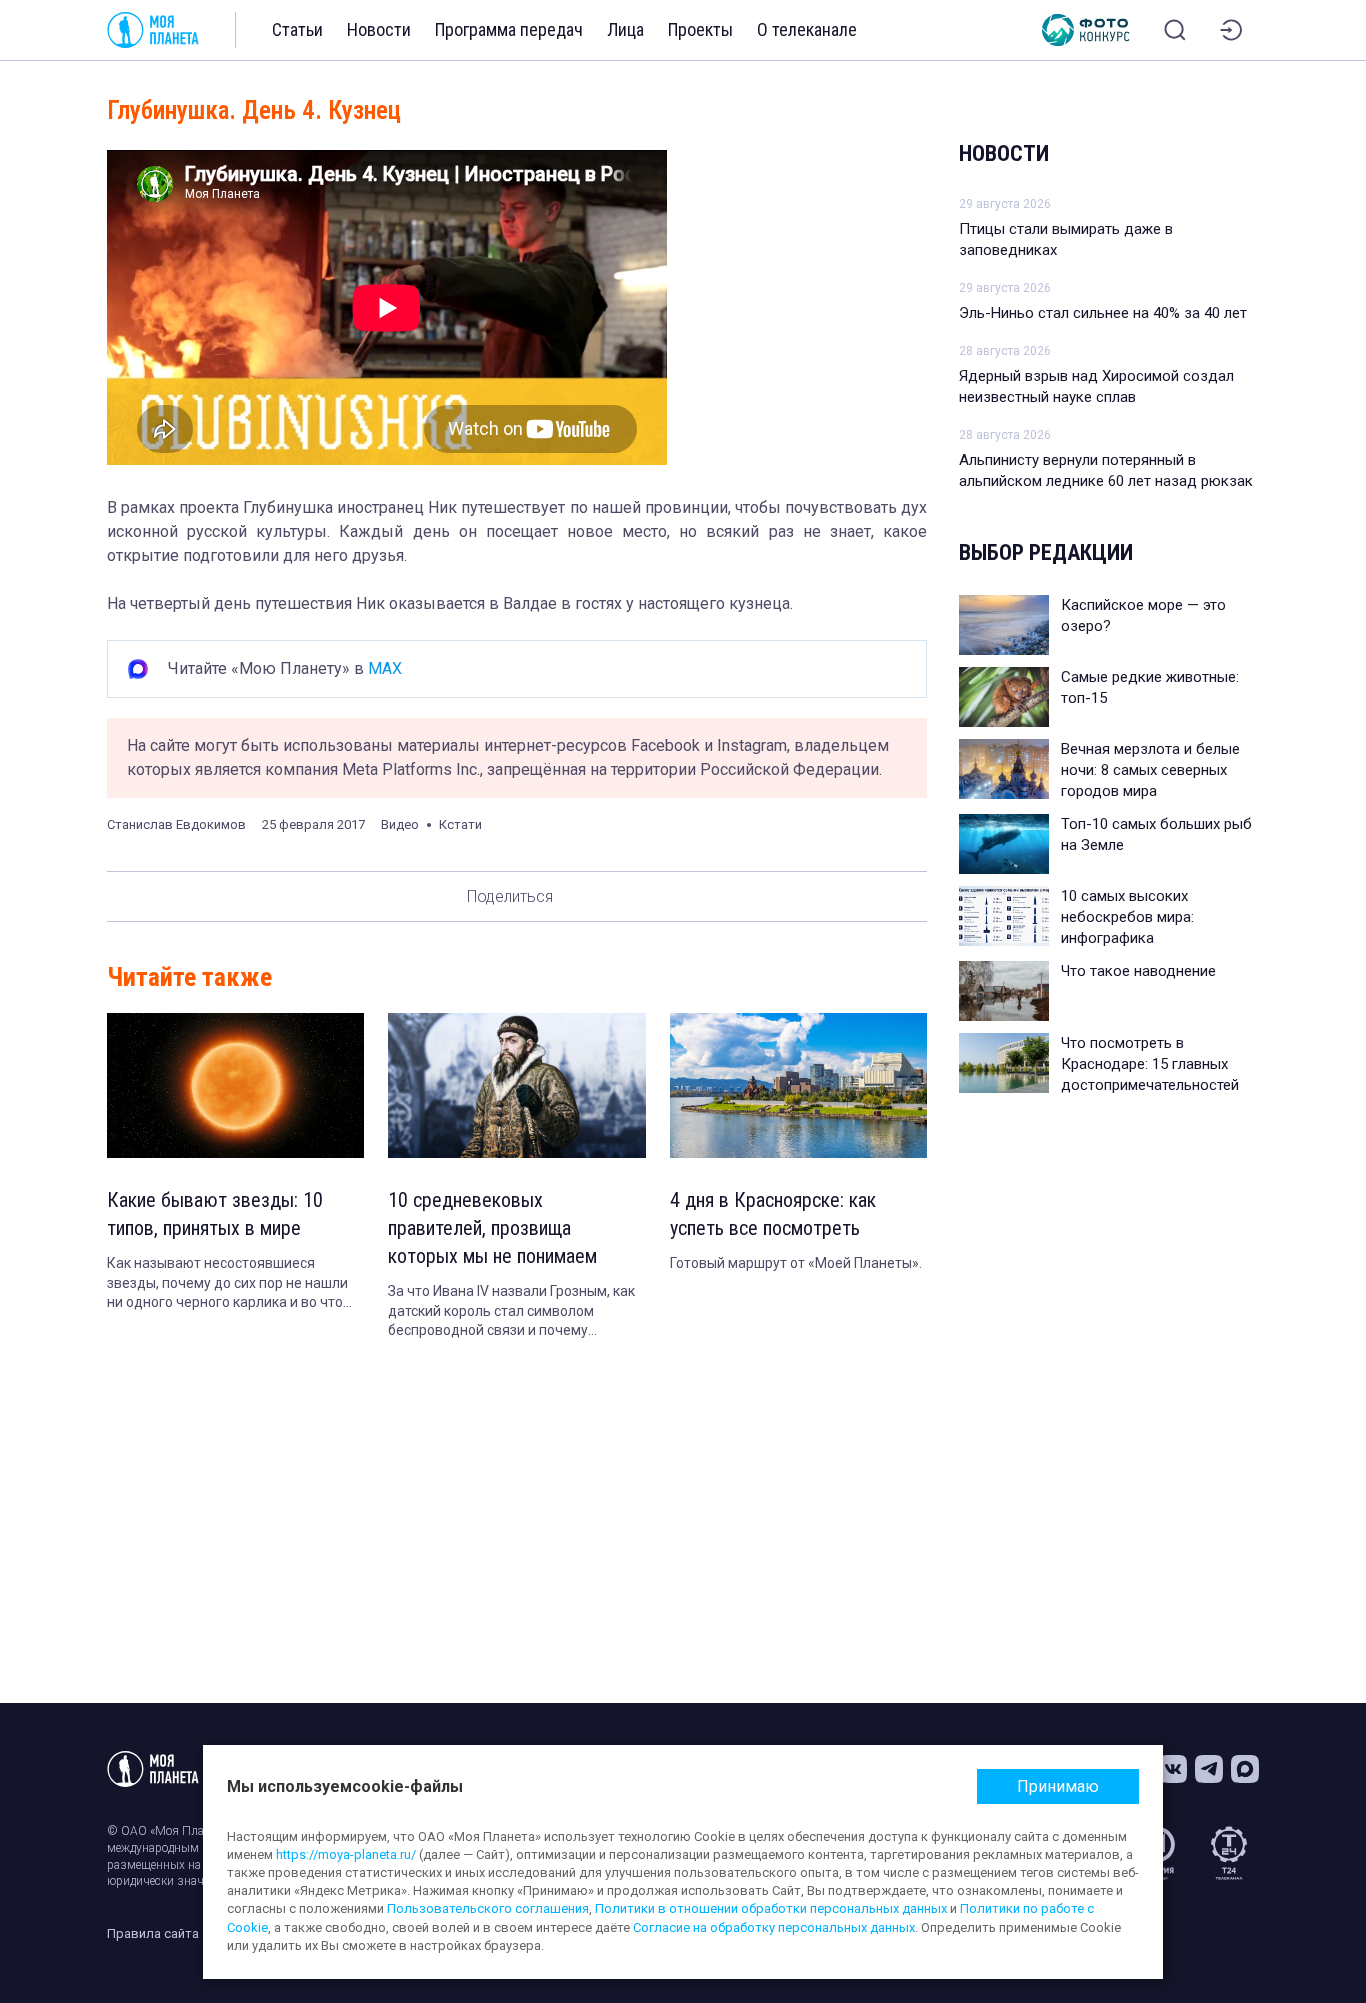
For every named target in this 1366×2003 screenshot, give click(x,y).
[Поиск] (1175, 30)
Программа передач (509, 29)
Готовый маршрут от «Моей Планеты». (796, 1263)
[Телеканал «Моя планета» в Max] (1245, 1769)
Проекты (700, 29)
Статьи (297, 29)
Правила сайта (153, 1933)
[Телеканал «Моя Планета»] (153, 30)
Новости (379, 29)
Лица (625, 29)
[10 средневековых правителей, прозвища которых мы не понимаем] (516, 1085)
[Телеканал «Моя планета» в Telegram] (1209, 1769)
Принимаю (1058, 1786)
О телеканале (807, 29)
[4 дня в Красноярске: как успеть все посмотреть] (798, 1085)
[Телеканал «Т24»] (1229, 1853)
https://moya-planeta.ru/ (346, 1854)
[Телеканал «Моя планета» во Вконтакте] (1173, 1769)
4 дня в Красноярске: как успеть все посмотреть (773, 1214)
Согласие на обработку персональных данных (774, 1927)
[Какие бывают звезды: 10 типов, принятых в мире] (235, 1085)
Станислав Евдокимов (176, 824)
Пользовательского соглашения (488, 1908)
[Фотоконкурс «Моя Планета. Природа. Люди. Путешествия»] (1086, 30)
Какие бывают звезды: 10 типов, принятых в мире (215, 1214)
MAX (385, 668)
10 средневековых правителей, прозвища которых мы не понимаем (492, 1228)
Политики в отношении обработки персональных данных (771, 1908)
